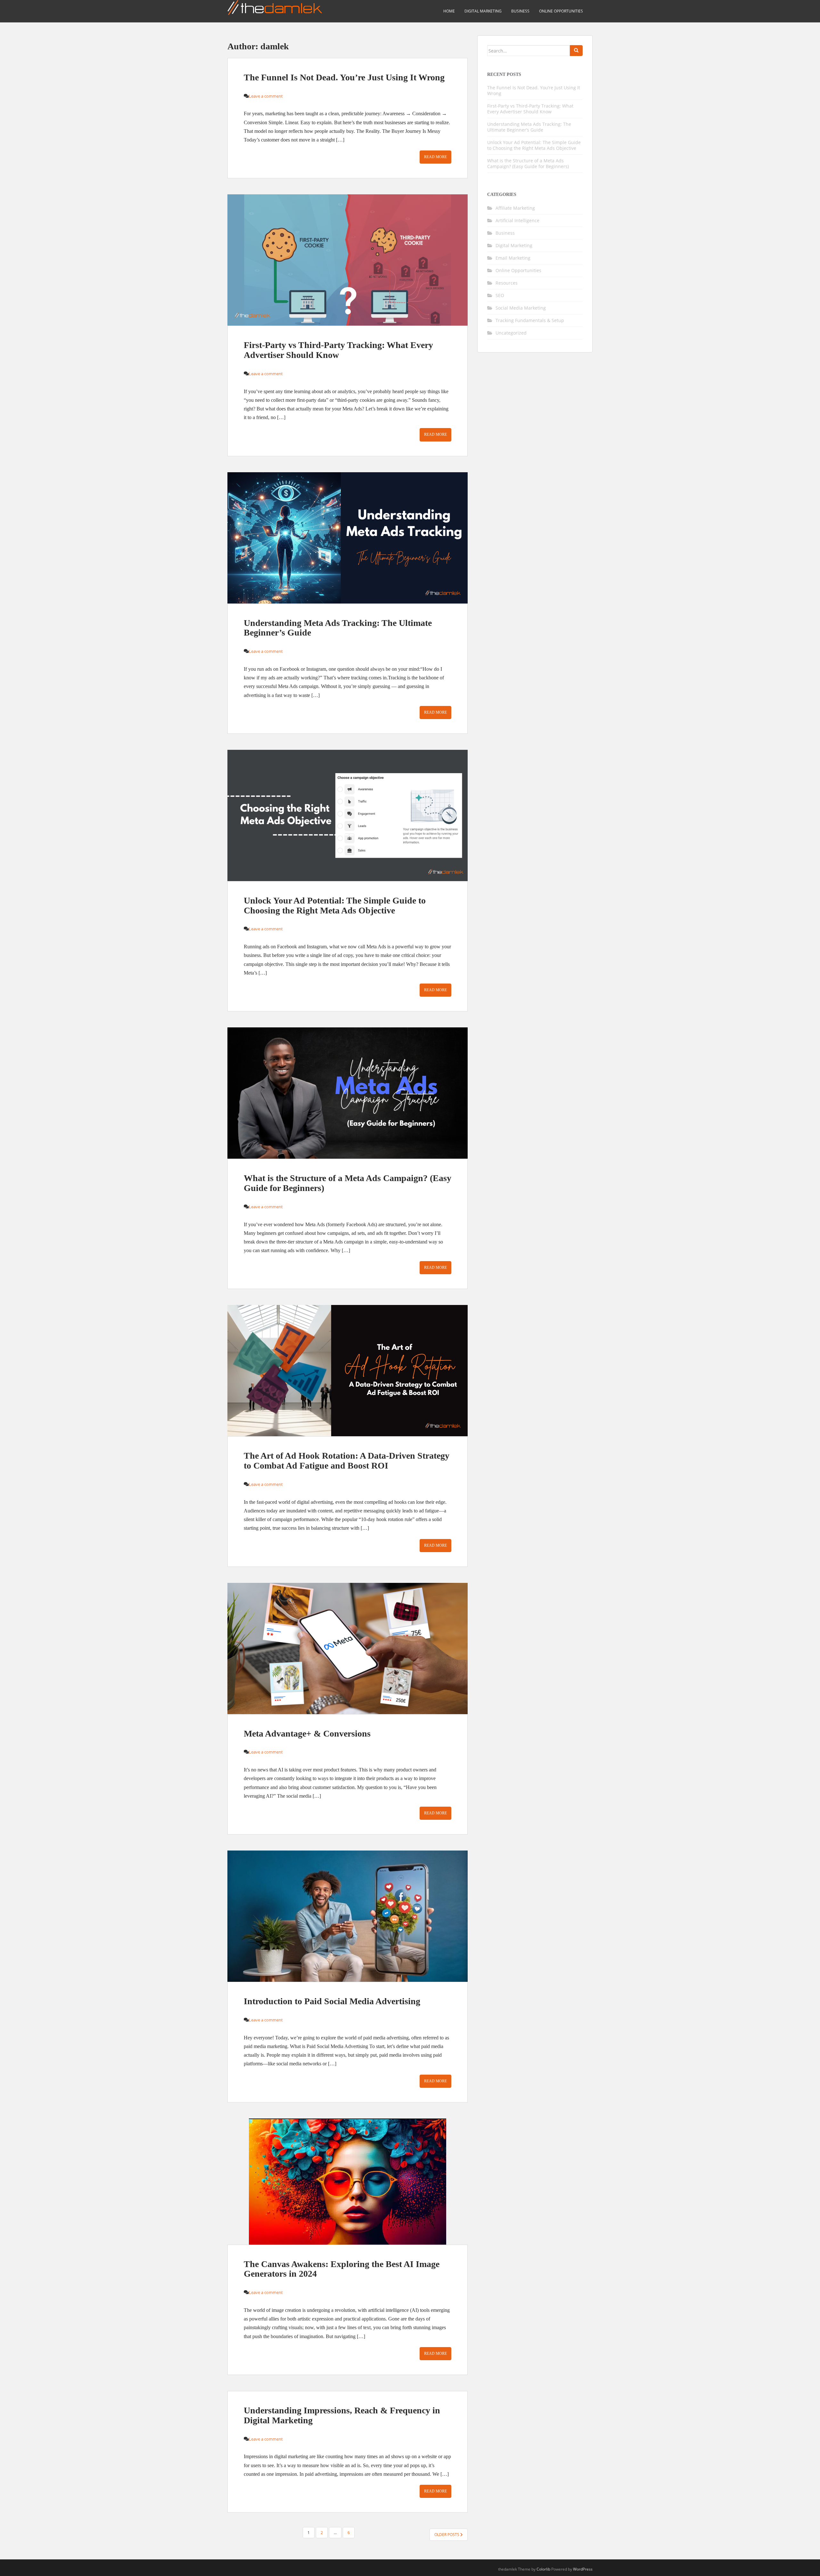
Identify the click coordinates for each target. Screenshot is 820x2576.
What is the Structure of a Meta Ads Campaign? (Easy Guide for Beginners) (348, 1183)
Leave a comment (266, 96)
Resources (507, 283)
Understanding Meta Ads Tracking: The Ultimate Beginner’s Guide (338, 628)
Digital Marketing (483, 11)
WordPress (583, 2569)
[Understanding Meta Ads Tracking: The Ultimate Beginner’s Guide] (348, 538)
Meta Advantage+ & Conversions (307, 1734)
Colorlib (543, 2569)
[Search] (576, 51)
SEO (500, 295)
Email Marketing (513, 258)
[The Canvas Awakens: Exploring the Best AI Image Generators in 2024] (348, 2182)
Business (520, 11)
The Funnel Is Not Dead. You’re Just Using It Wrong (344, 77)
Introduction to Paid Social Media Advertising (332, 2001)
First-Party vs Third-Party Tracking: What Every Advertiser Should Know (338, 350)
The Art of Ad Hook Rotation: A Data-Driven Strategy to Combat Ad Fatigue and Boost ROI (347, 1461)
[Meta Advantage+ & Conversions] (348, 1648)
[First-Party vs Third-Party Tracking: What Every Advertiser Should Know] (348, 260)
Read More (435, 157)
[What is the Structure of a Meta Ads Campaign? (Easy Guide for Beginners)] (348, 1093)
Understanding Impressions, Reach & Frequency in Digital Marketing (342, 2415)
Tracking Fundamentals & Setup (530, 320)
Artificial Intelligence (517, 220)
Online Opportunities (561, 11)
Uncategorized (511, 333)
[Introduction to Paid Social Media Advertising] (348, 1916)
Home (449, 11)
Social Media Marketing (521, 308)
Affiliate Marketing (515, 208)
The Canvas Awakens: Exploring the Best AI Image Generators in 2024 (342, 2269)
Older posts (447, 2535)
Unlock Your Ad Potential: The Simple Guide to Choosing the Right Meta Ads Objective (335, 905)
